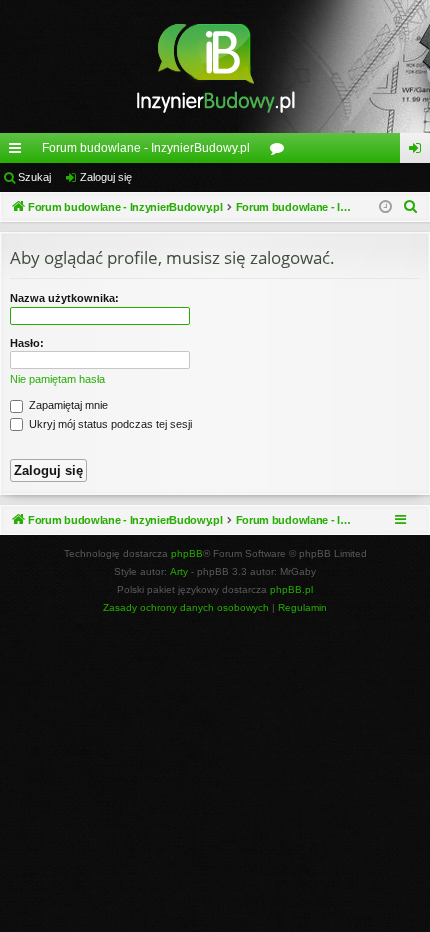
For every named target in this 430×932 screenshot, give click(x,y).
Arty (179, 571)
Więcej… (19, 152)
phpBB (187, 553)
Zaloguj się (106, 177)
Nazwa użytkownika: (64, 298)
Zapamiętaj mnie (67, 405)
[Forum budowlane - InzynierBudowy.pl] (215, 66)
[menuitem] (411, 207)
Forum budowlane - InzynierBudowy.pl (146, 148)
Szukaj (34, 177)
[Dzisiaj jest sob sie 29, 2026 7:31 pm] (385, 207)
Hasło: (27, 343)
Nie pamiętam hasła (57, 379)
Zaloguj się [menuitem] (419, 152)
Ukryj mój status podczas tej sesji (109, 424)
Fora (281, 152)
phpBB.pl (291, 589)
